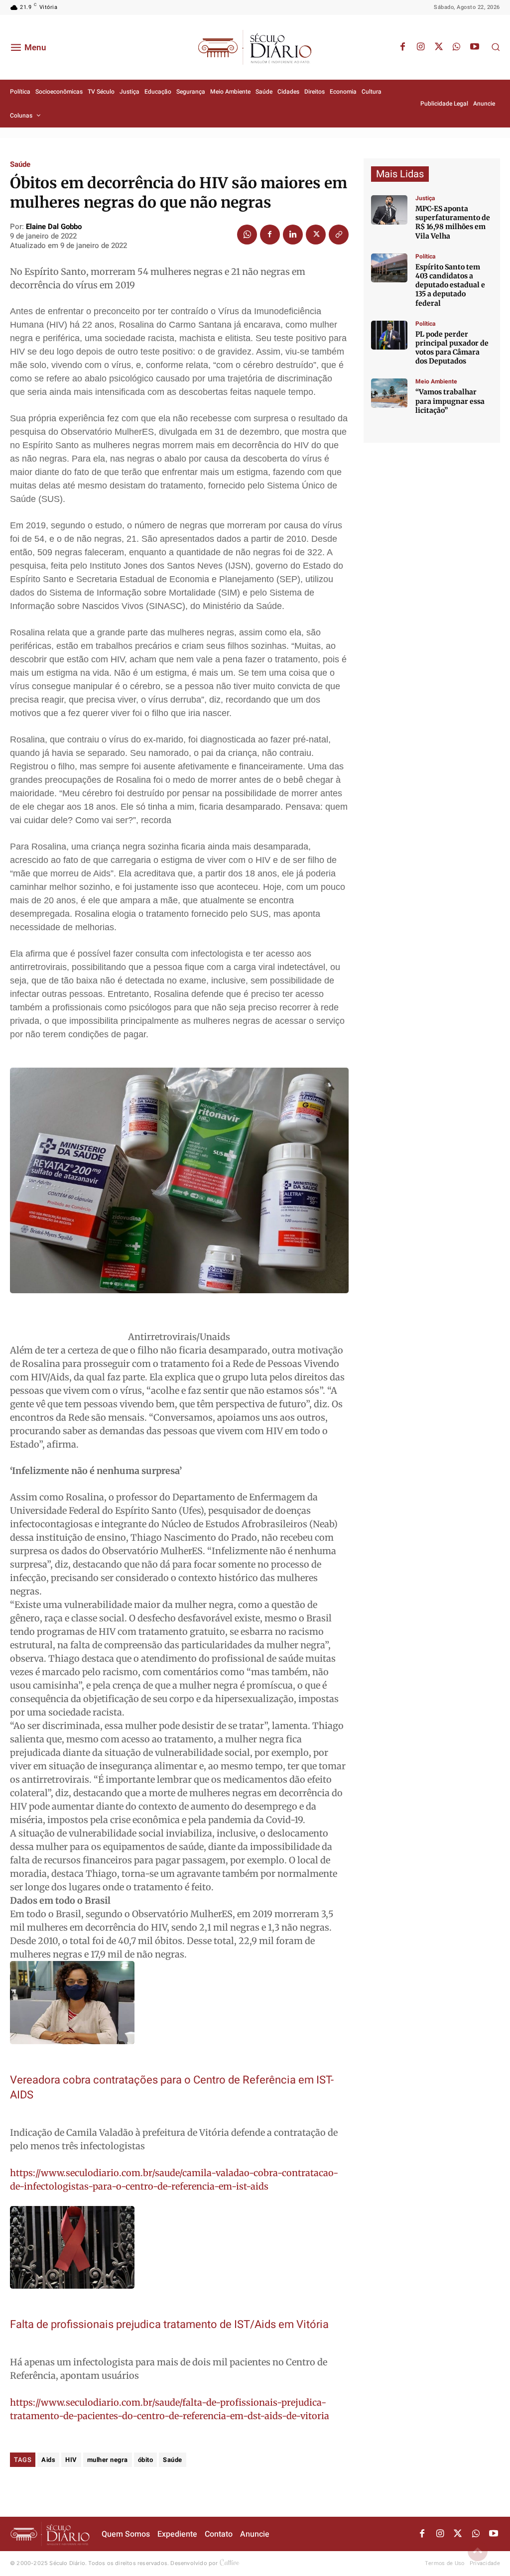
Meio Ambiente (436, 381)
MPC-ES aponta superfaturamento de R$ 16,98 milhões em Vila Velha (453, 222)
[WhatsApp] (457, 47)
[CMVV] (389, 210)
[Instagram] (421, 47)
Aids (48, 2460)
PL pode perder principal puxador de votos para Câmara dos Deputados (452, 348)
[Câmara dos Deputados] (389, 335)
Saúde (20, 165)
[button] (496, 47)
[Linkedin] (293, 235)
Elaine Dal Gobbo (54, 227)
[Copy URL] (339, 235)
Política (425, 256)
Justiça (425, 198)
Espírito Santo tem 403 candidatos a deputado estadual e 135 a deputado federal (450, 285)
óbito (146, 2460)
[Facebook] (403, 47)
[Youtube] (475, 47)
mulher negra (108, 2460)
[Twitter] (439, 47)
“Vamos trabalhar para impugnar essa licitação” (450, 401)
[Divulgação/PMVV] (389, 393)
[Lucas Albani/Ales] (389, 268)
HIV (71, 2460)
